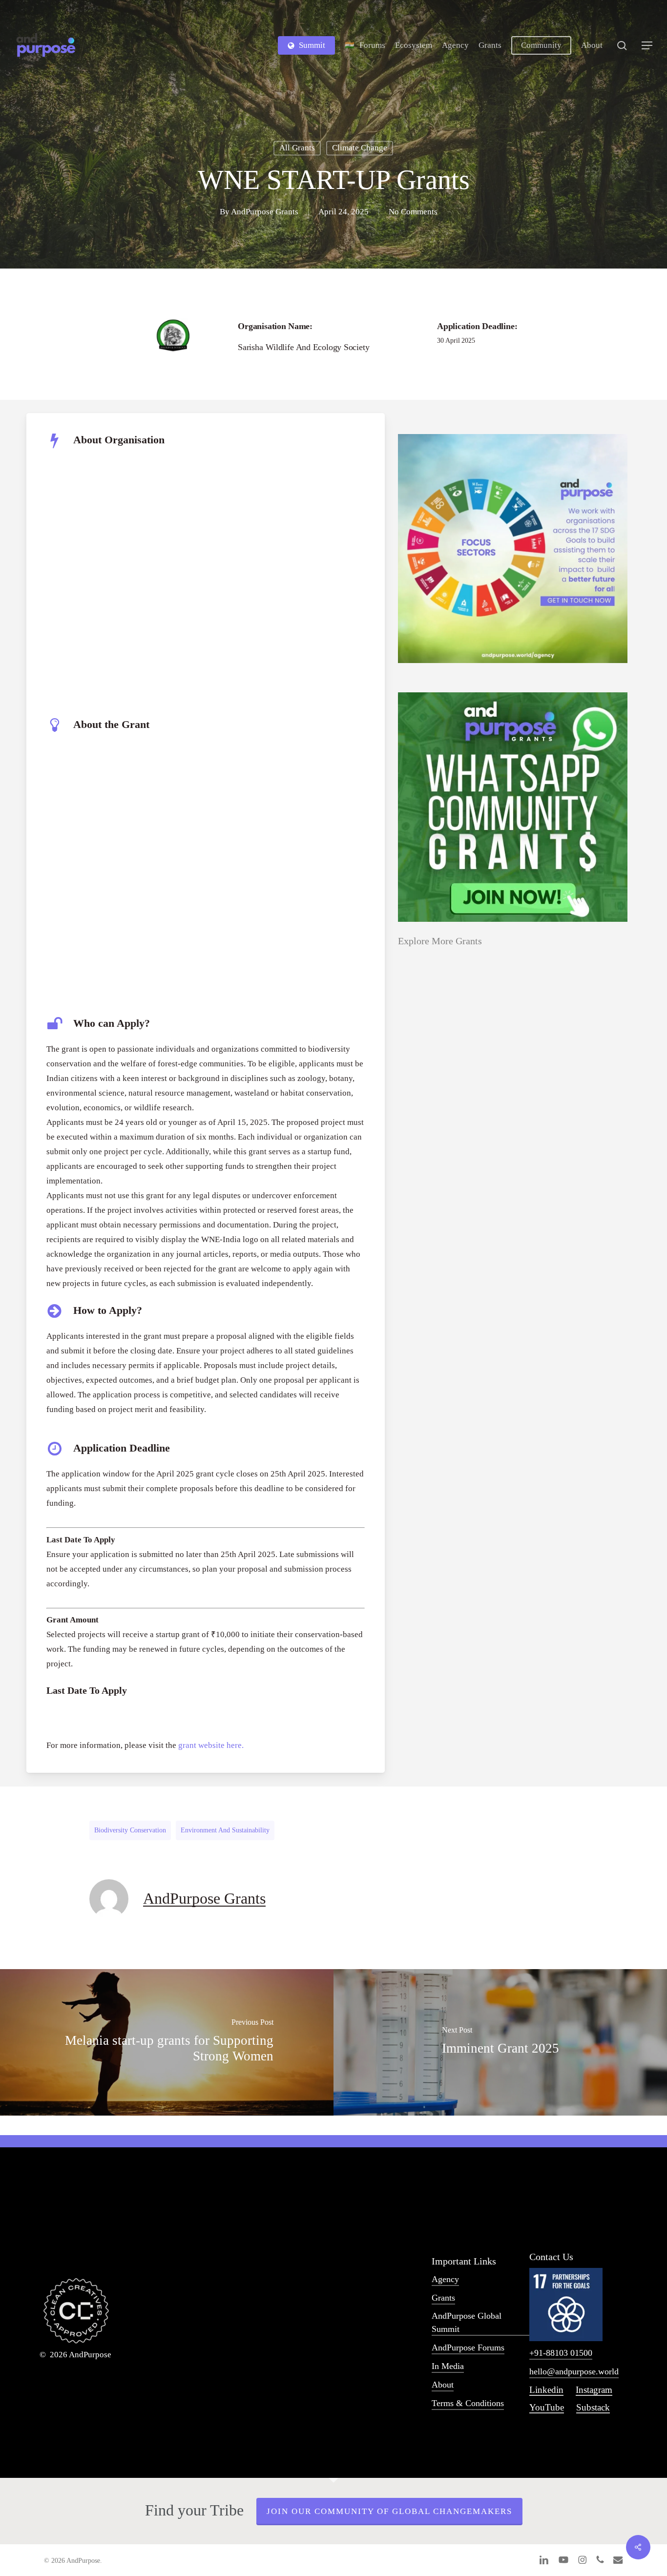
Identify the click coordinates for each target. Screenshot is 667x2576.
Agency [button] (445, 2279)
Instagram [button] (594, 2390)
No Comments (413, 212)
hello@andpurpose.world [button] (574, 2371)
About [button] (443, 2385)
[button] (647, 46)
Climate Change (360, 148)
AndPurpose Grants (265, 212)
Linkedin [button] (546, 2390)
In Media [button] (448, 2366)
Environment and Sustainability (225, 1830)
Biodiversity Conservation (130, 1830)
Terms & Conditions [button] (468, 2403)
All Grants (297, 148)
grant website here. (211, 1745)
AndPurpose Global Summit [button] (467, 2322)
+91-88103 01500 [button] (561, 2353)
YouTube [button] (547, 2407)
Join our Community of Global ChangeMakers (389, 2511)
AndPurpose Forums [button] (468, 2347)
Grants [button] (443, 2298)
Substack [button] (593, 2407)
